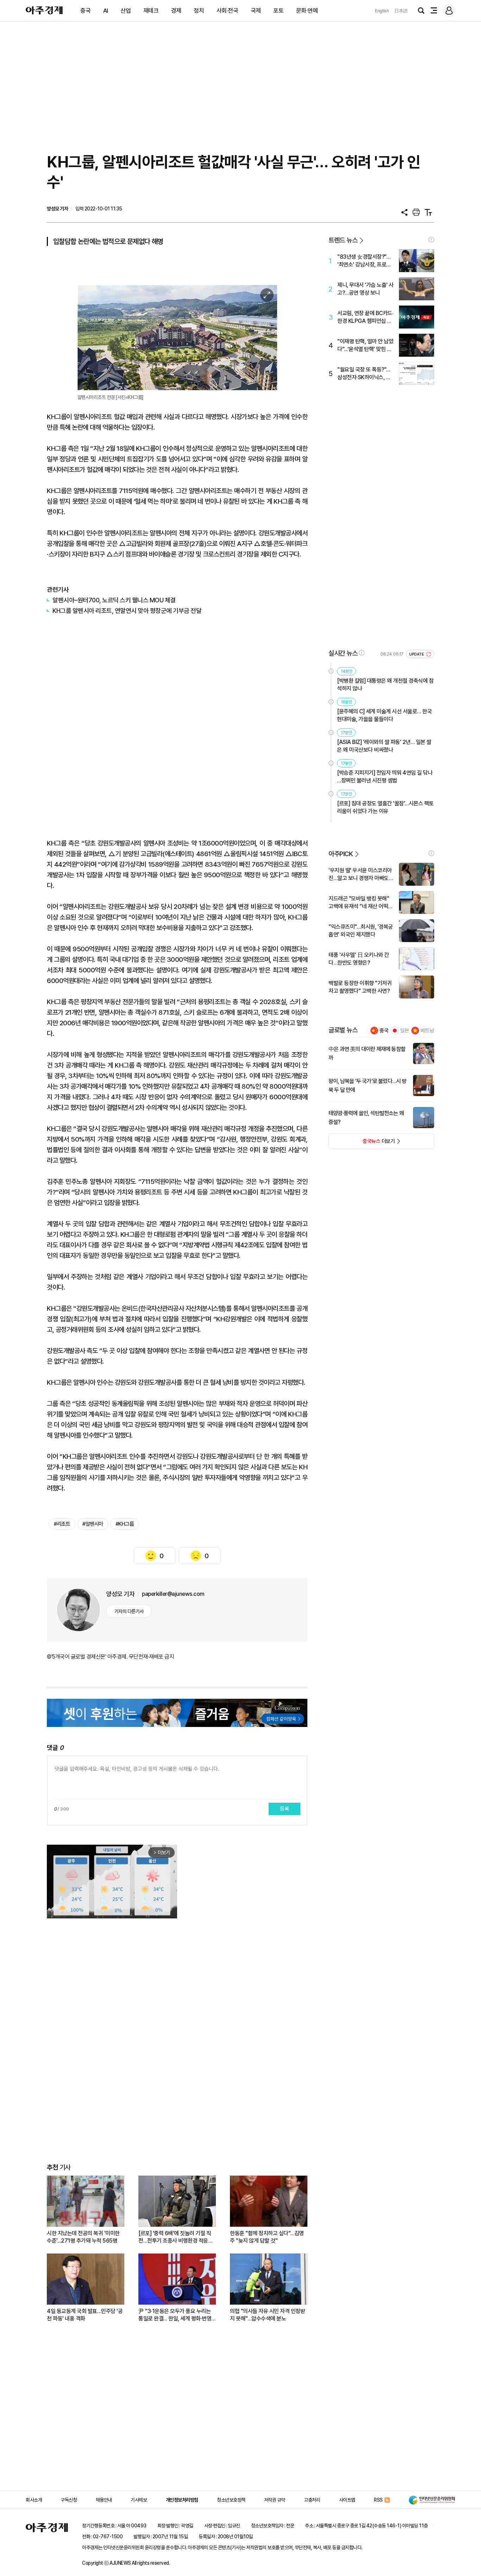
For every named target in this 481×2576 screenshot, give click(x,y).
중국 (85, 11)
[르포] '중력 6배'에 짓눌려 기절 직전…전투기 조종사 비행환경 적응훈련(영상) (176, 2237)
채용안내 (104, 2500)
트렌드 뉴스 (343, 240)
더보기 (362, 1143)
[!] (431, 240)
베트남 (427, 1031)
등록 (285, 1809)
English (382, 11)
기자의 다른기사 (129, 1611)
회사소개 (34, 2500)
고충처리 (312, 2500)
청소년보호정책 (231, 2500)
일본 (405, 1031)
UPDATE (417, 654)
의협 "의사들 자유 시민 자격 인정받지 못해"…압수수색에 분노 (267, 2315)
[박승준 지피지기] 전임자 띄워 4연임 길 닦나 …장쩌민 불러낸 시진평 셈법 (385, 777)
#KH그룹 (125, 1524)
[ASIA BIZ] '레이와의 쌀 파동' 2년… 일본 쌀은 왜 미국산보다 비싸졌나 (384, 746)
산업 (126, 11)
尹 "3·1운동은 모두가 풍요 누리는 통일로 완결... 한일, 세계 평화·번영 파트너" (175, 2315)
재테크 (151, 11)
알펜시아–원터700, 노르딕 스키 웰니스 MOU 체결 (114, 600)
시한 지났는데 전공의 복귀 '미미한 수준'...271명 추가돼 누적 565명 (83, 2237)
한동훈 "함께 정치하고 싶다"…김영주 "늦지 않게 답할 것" (267, 2237)
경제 (176, 11)
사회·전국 (227, 11)
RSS (378, 2500)
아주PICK (341, 854)
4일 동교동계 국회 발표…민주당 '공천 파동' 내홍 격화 (85, 2315)
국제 (256, 11)
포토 (278, 11)
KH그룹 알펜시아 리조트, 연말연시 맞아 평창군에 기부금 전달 (127, 611)
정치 (199, 11)
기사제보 (139, 2500)
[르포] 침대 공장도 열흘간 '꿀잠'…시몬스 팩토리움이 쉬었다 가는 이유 (385, 807)
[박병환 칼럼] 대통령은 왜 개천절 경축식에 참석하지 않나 (385, 685)
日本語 (401, 11)
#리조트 (62, 1524)
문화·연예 (307, 11)
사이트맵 (347, 2500)
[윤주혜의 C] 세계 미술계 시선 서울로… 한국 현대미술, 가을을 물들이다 (384, 715)
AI (106, 11)
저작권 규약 (275, 2500)
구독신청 (69, 2500)
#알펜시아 (93, 1524)
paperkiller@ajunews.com (173, 1594)
